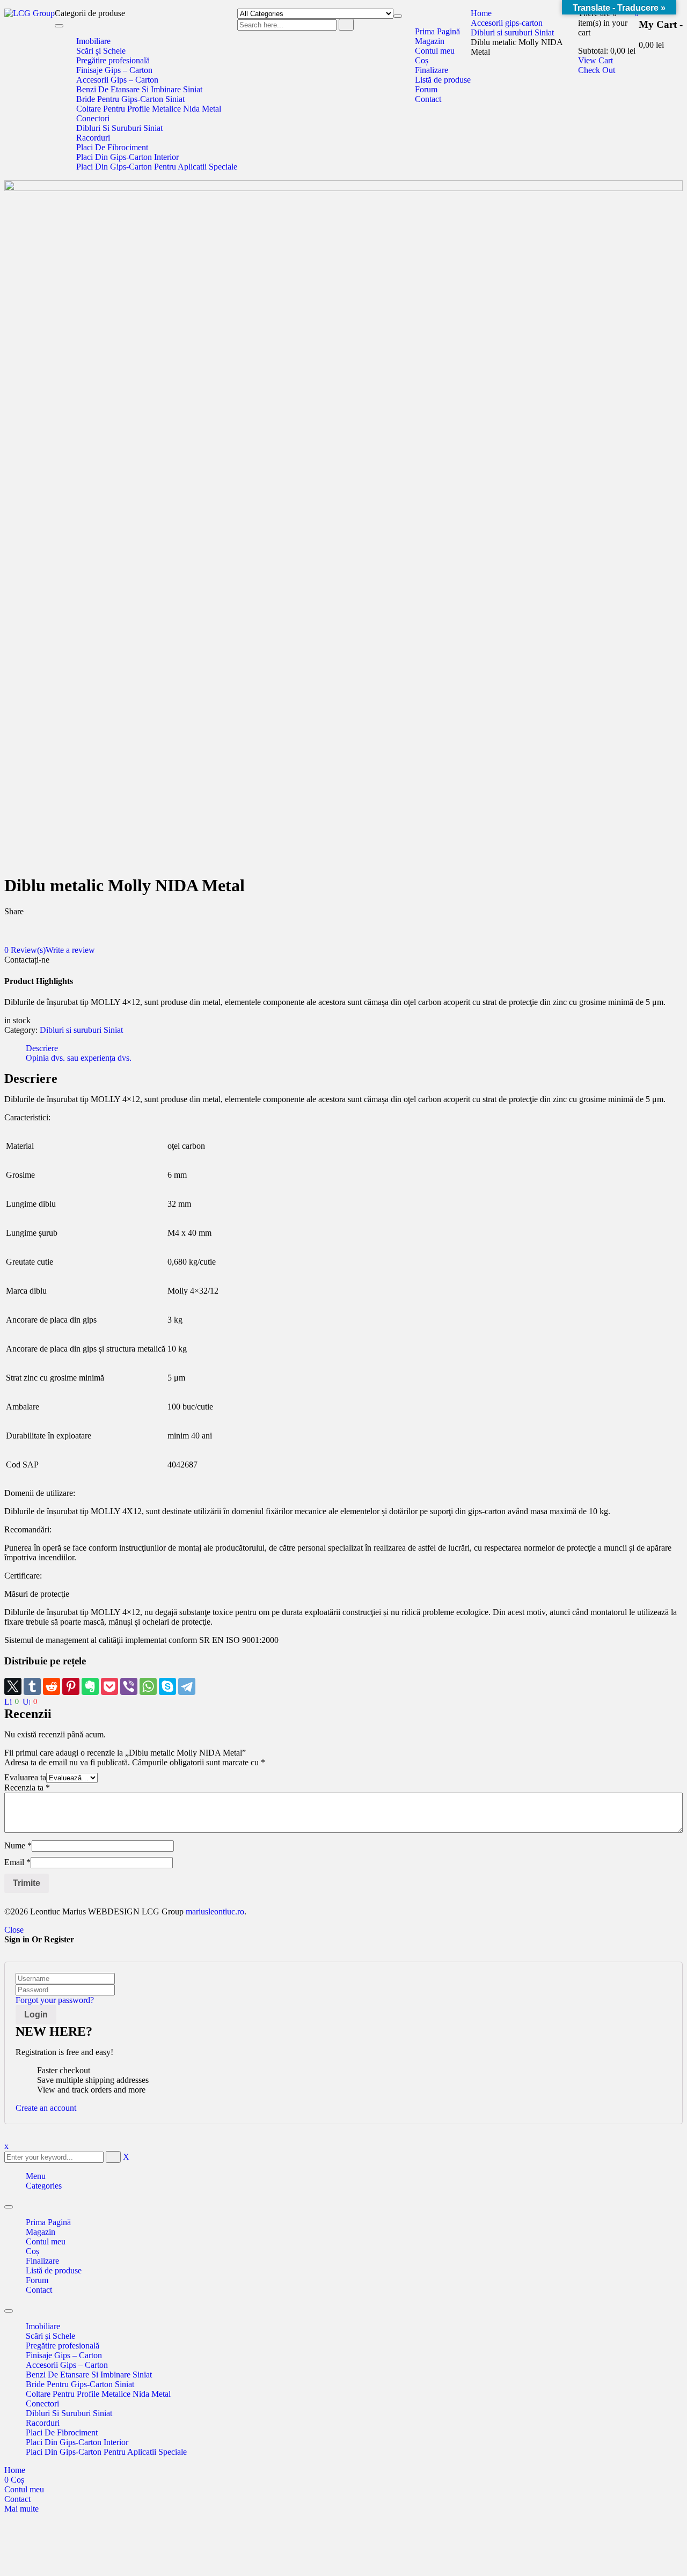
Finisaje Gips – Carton (64, 2355)
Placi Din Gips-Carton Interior (77, 2442)
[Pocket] (109, 1686)
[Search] (346, 25)
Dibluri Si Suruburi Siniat (69, 2413)
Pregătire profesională (63, 2346)
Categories (44, 2186)
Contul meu (46, 2241)
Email (17, 1862)
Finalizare (42, 2261)
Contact (39, 2290)
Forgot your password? (55, 2000)
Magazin (41, 2232)
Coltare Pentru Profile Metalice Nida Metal (98, 2394)
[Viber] (129, 1686)
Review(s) (25, 950)
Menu (36, 2176)
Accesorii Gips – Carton (67, 2365)
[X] (13, 1686)
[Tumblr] (32, 1686)
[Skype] (167, 1686)
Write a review (70, 950)
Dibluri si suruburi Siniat (512, 32)
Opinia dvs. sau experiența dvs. (79, 1058)
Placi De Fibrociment (62, 2432)
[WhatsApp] (148, 1686)
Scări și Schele (50, 2336)
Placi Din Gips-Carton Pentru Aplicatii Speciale (106, 2452)
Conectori (42, 2403)
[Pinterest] (71, 1686)
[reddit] (52, 1686)
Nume (18, 1845)
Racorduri (43, 2423)
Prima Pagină (48, 2222)
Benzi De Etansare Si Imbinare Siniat (89, 2375)
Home (481, 13)
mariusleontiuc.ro (214, 1911)
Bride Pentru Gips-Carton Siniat (80, 2384)
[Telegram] (187, 1686)
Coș (32, 2251)
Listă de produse (54, 2270)
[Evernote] (90, 1686)
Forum (37, 2280)
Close (14, 1930)
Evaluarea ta (25, 1777)
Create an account (46, 2108)
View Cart (595, 60)
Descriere (42, 1048)
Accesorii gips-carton (507, 23)
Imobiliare (43, 2326)
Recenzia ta (27, 1788)
